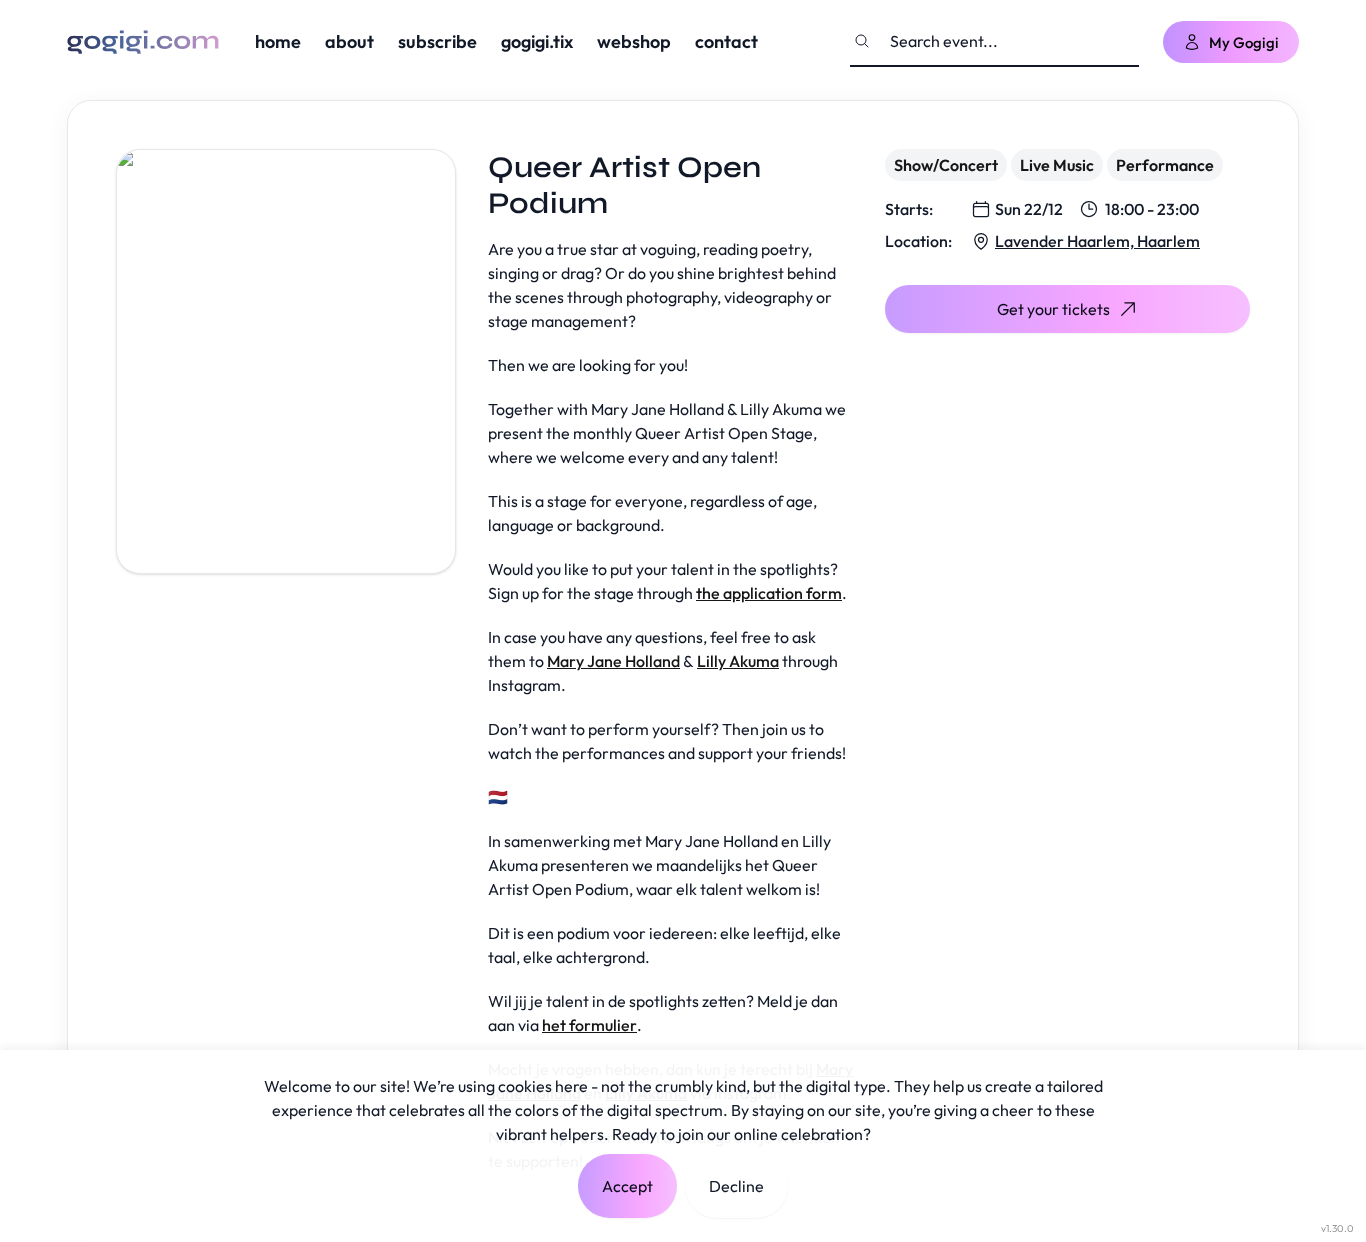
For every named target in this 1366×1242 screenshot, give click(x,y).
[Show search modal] (862, 41)
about (349, 41)
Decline (736, 1186)
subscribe (437, 41)
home (278, 41)
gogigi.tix (537, 41)
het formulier (589, 1025)
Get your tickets (1053, 309)
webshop (634, 41)
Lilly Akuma (738, 661)
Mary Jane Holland (613, 661)
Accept (627, 1186)
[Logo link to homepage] (143, 42)
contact (726, 41)
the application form (769, 593)
